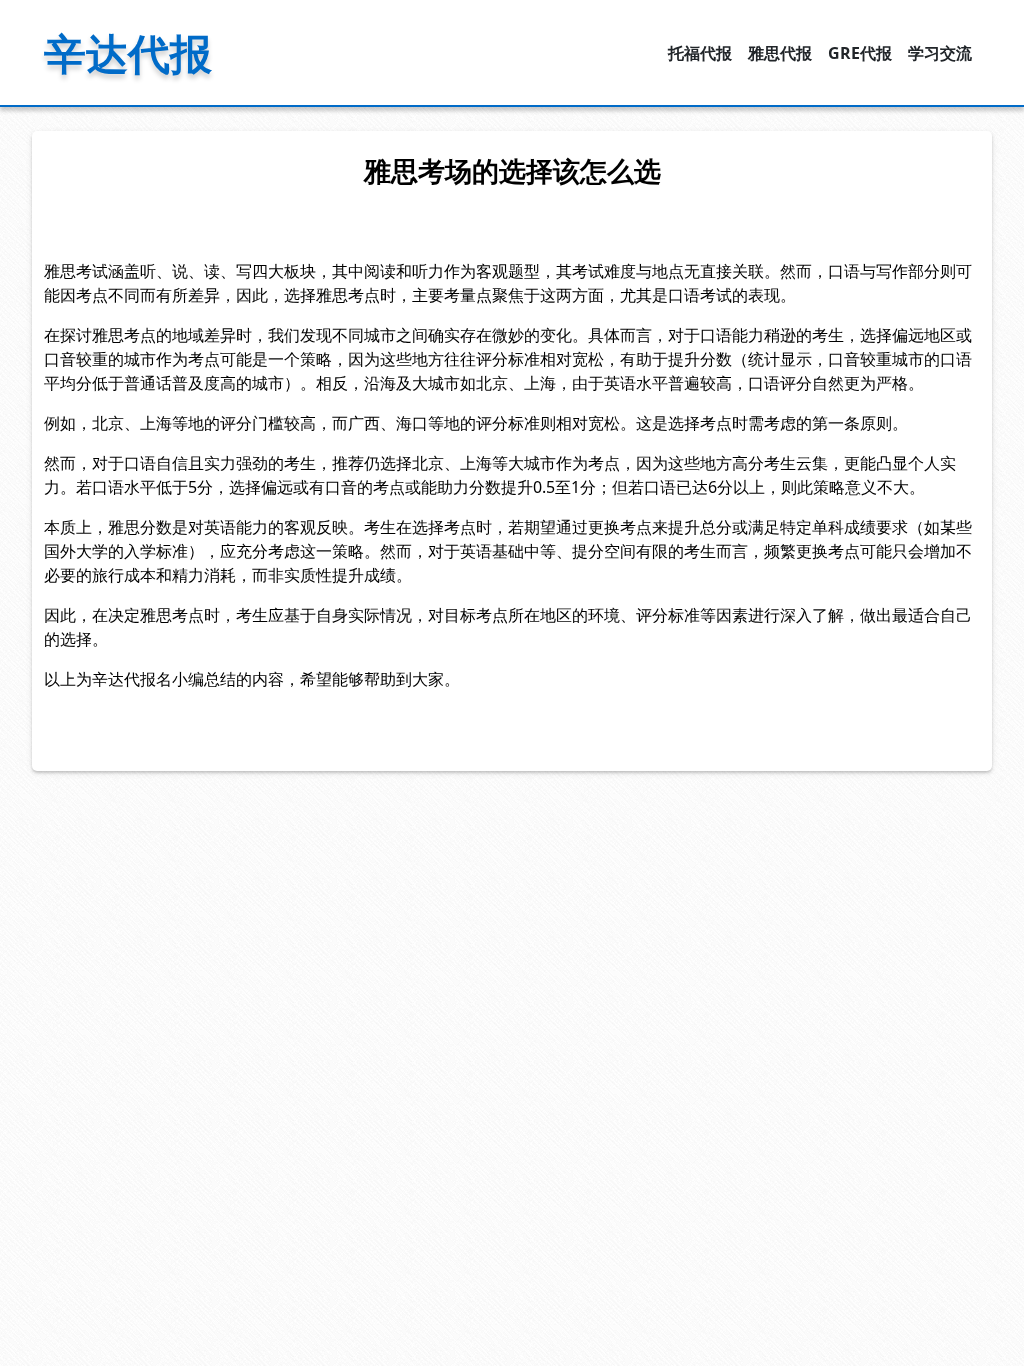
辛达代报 (128, 52)
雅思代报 (780, 53)
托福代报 (700, 53)
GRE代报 (860, 53)
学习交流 (940, 53)
